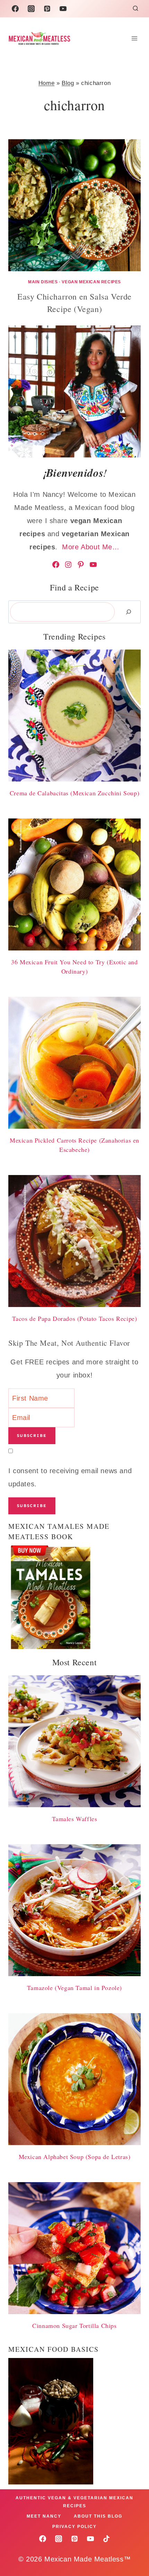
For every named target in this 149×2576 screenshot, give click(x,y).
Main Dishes (43, 282)
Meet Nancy (44, 2516)
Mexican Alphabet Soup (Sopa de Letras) (75, 2157)
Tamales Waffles (75, 1819)
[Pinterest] (47, 9)
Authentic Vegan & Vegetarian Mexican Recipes (74, 2502)
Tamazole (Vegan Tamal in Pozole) (74, 1988)
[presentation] (74, 205)
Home (46, 83)
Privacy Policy (74, 2527)
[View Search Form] (135, 9)
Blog (68, 83)
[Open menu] (134, 38)
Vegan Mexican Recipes (91, 282)
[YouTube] (63, 9)
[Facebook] (15, 9)
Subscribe (32, 1436)
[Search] (129, 612)
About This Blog (98, 2516)
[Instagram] (31, 9)
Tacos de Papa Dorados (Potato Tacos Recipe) (75, 1318)
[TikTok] (106, 2539)
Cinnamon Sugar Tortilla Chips (74, 2326)
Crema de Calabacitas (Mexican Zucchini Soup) (74, 793)
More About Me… (91, 547)
